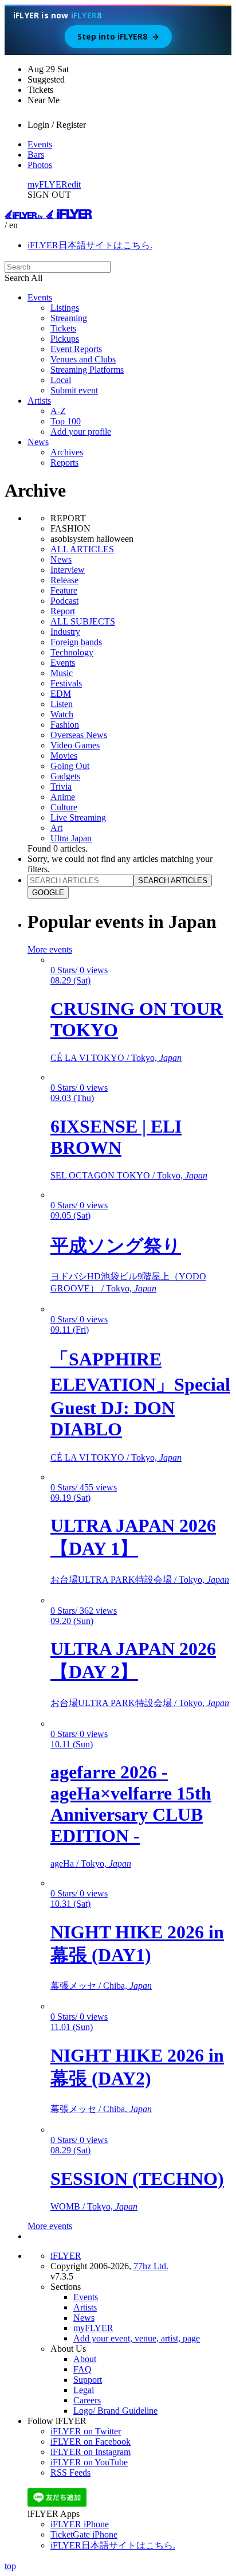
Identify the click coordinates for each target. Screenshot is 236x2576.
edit (74, 184)
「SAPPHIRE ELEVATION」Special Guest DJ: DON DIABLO (140, 1394)
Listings (65, 308)
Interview (68, 570)
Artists (39, 401)
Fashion (65, 725)
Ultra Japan (71, 838)
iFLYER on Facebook (91, 2442)
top (10, 2566)
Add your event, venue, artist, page (137, 2338)
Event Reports (76, 349)
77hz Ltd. (151, 2266)
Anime (63, 797)
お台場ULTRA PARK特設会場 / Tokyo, (140, 1580)
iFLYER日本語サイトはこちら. (90, 245)
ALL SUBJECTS (83, 621)
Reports (64, 462)
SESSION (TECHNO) (137, 2179)
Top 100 (66, 421)
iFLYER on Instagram (91, 2452)
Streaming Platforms (87, 370)
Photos (40, 165)
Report (63, 611)
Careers (87, 2400)
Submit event (74, 390)
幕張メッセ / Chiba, (101, 1986)
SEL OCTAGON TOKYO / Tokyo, (129, 1175)
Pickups (65, 339)
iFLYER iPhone (80, 2524)
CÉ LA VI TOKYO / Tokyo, (116, 1058)
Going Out (70, 766)
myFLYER (48, 184)
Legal (84, 2390)
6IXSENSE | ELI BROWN (116, 1137)
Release (64, 580)
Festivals (66, 683)
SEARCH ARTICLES (173, 881)
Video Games (75, 745)
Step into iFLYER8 (118, 36)
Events (40, 144)
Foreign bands (76, 642)
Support (88, 2380)
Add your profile (81, 432)
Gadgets (65, 776)
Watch (62, 714)
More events (50, 949)
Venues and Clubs (83, 359)
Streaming (69, 318)
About (85, 2359)
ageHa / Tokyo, (91, 1863)
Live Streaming (78, 817)
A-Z (58, 411)
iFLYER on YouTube (89, 2462)
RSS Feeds (70, 2472)
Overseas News (79, 735)
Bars (36, 155)
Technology (72, 652)
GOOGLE (48, 893)
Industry (65, 632)
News (38, 442)
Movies (64, 756)
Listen (62, 704)
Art (56, 828)
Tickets (63, 328)
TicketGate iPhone (84, 2534)
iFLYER (66, 2256)
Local (61, 380)
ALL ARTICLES (82, 549)
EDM (61, 694)
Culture (64, 807)
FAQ (82, 2369)
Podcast (64, 601)
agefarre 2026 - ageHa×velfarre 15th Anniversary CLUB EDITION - (131, 1804)
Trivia (61, 787)
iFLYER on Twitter (86, 2431)
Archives (67, 452)
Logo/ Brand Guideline (115, 2411)
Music (62, 673)
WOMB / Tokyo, (94, 2206)
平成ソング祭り (116, 1246)
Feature (64, 590)
